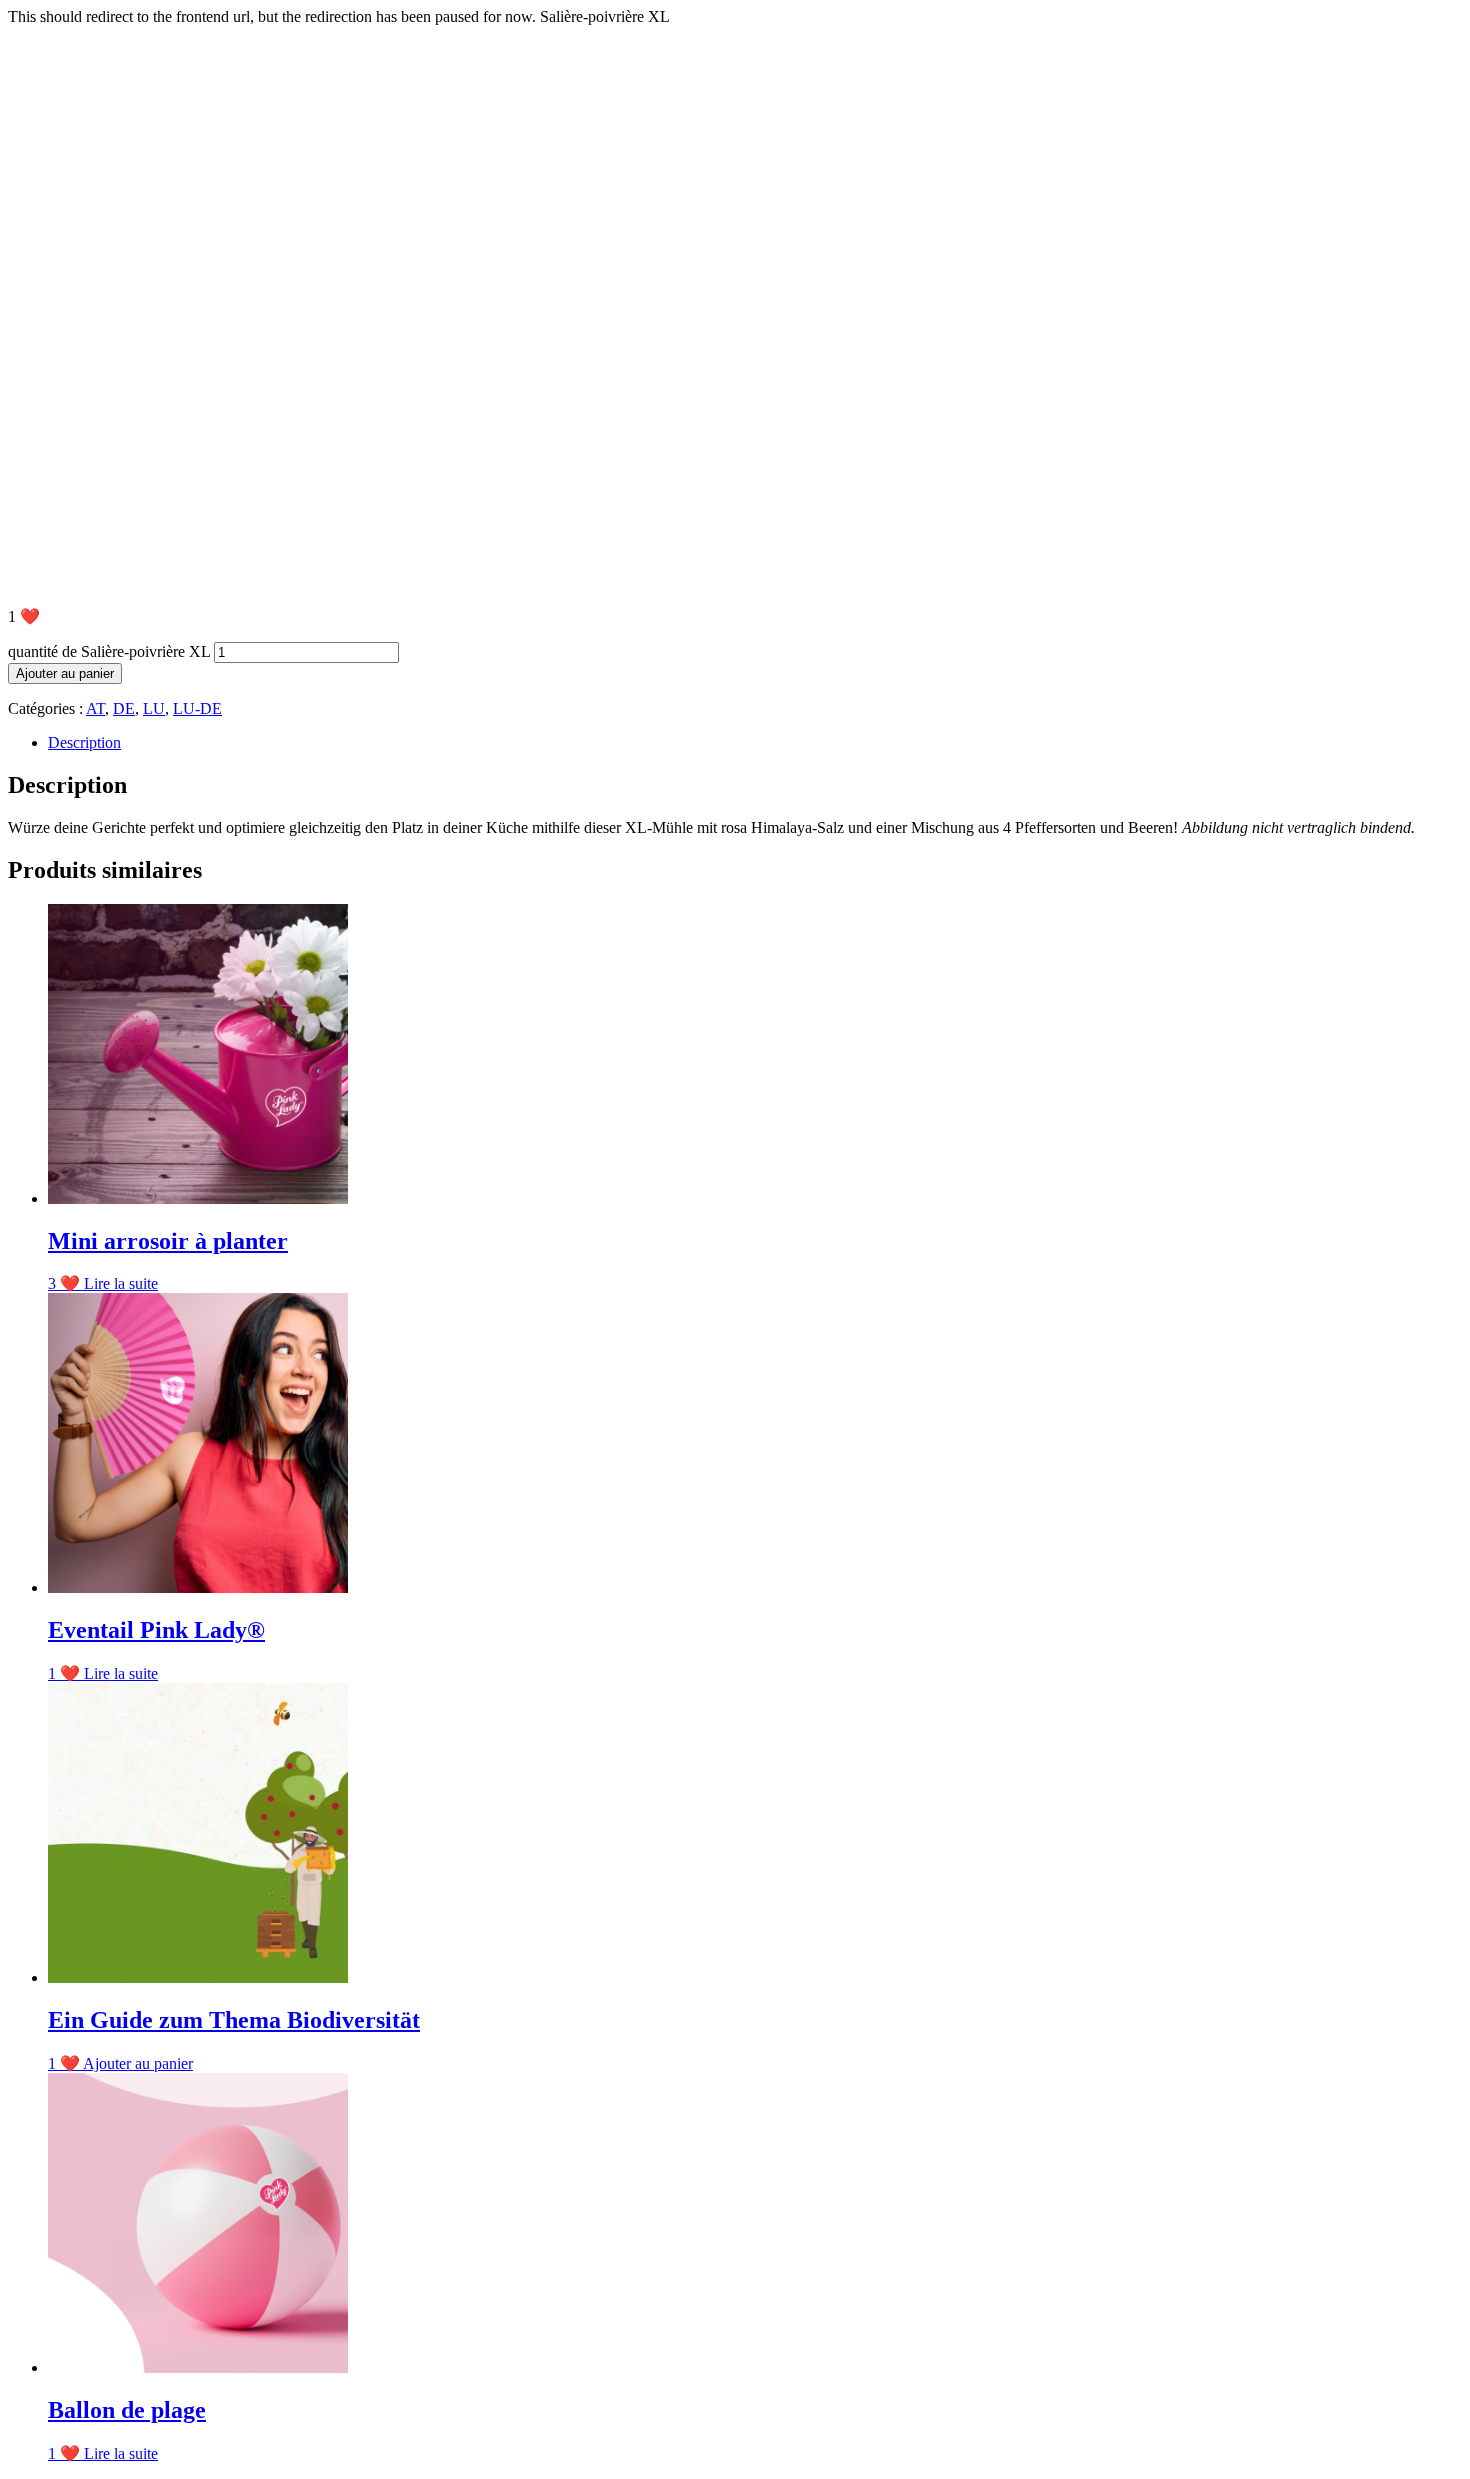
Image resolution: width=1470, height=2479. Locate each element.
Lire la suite (121, 1283)
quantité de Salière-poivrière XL (109, 651)
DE (124, 708)
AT (95, 708)
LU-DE (197, 708)
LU (154, 708)
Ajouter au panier (65, 673)
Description (84, 742)
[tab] (755, 743)
